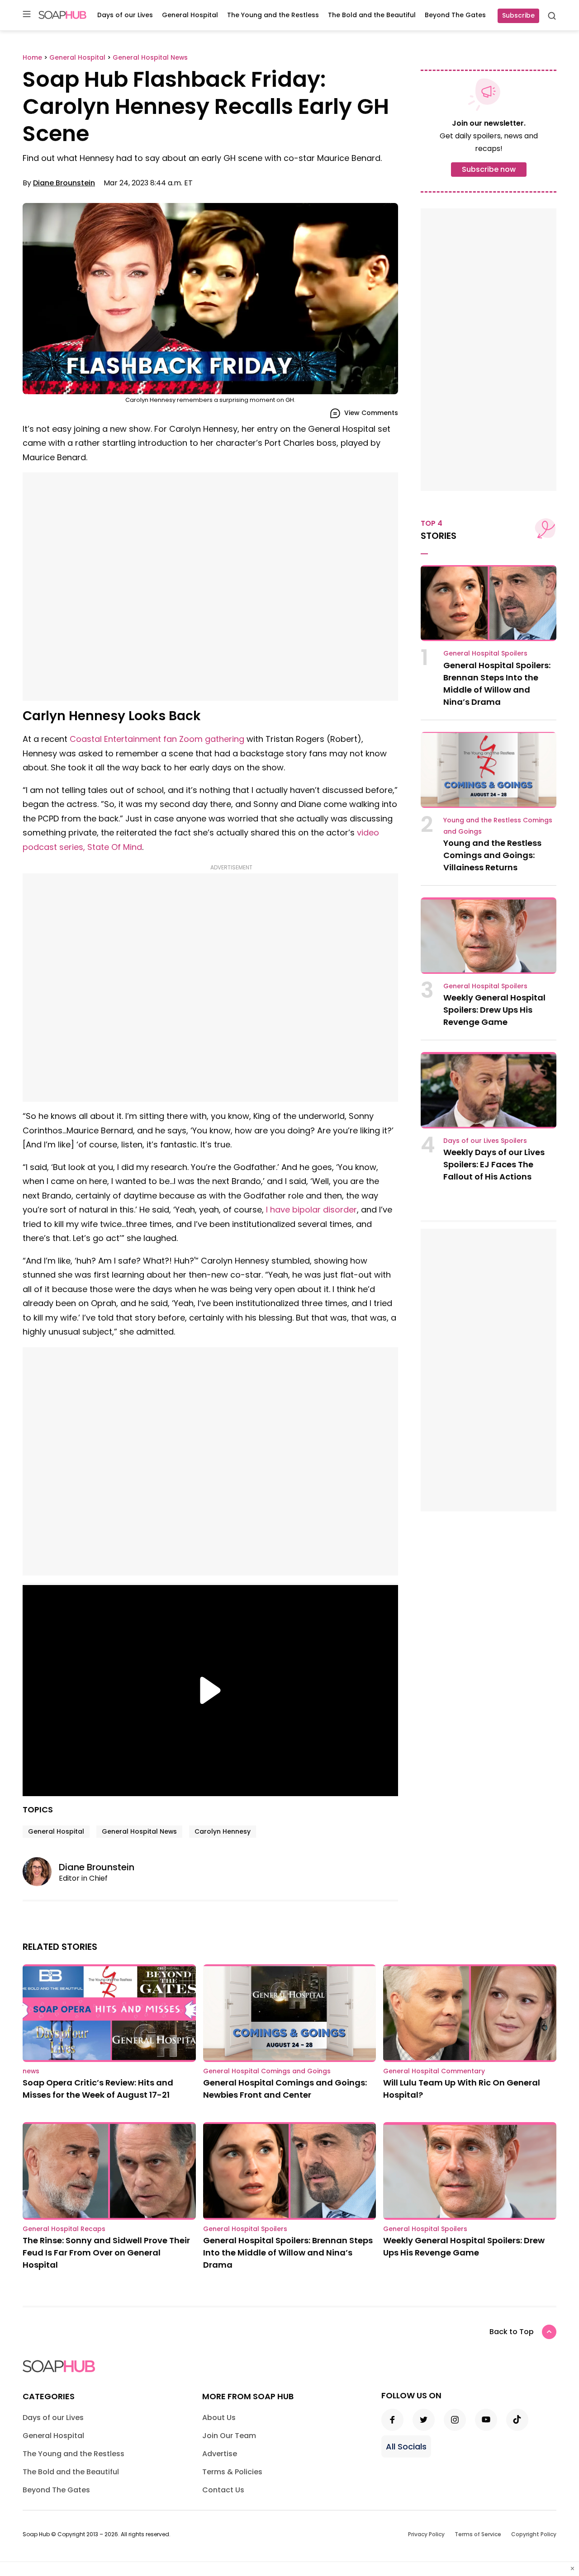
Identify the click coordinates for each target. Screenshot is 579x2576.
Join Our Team (229, 2436)
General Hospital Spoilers (485, 653)
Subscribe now (489, 169)
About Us (219, 2418)
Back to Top (512, 2332)
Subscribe (518, 15)
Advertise (220, 2454)
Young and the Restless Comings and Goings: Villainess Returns (492, 855)
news (31, 2071)
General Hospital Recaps (64, 2229)
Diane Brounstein (64, 183)
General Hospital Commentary (434, 2071)
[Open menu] (27, 15)
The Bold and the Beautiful (372, 15)
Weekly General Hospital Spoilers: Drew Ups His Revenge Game (494, 1010)
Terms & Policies (232, 2472)
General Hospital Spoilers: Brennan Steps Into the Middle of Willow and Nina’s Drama (288, 2253)
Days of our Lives (125, 15)
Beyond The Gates (455, 15)
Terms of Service (478, 2534)
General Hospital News (139, 1831)
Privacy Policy (426, 2534)
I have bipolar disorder (311, 1210)
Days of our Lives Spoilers (485, 1141)
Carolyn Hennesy (223, 1831)
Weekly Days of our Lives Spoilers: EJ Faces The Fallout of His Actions (494, 1164)
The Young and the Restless (273, 15)
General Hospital (190, 15)
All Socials (406, 2446)
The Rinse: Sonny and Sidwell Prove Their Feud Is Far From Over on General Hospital (106, 2253)
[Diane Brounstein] (41, 1872)
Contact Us (223, 2490)
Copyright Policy (534, 2534)
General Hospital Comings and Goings (267, 2071)
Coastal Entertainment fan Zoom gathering (157, 739)
